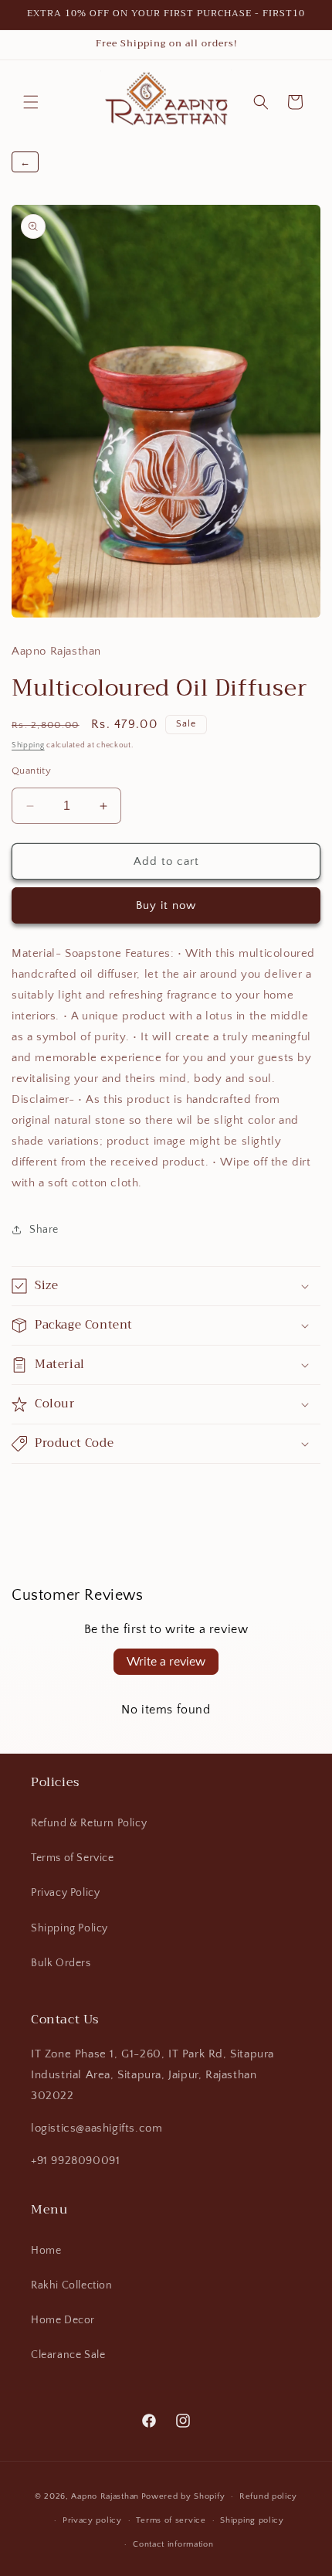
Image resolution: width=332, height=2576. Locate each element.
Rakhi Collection (72, 2285)
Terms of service (171, 2520)
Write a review (166, 1662)
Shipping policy (252, 2520)
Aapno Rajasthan (105, 2496)
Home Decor (63, 2320)
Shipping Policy (69, 1928)
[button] (31, 102)
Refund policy (268, 2496)
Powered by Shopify (183, 2496)
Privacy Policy (65, 1893)
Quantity (31, 771)
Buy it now (166, 905)
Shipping (28, 745)
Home (46, 2251)
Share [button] (44, 1230)
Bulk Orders (61, 1963)
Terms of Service (73, 1858)
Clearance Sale (68, 2355)
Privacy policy (92, 2520)
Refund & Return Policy (89, 1823)
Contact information (173, 2544)
